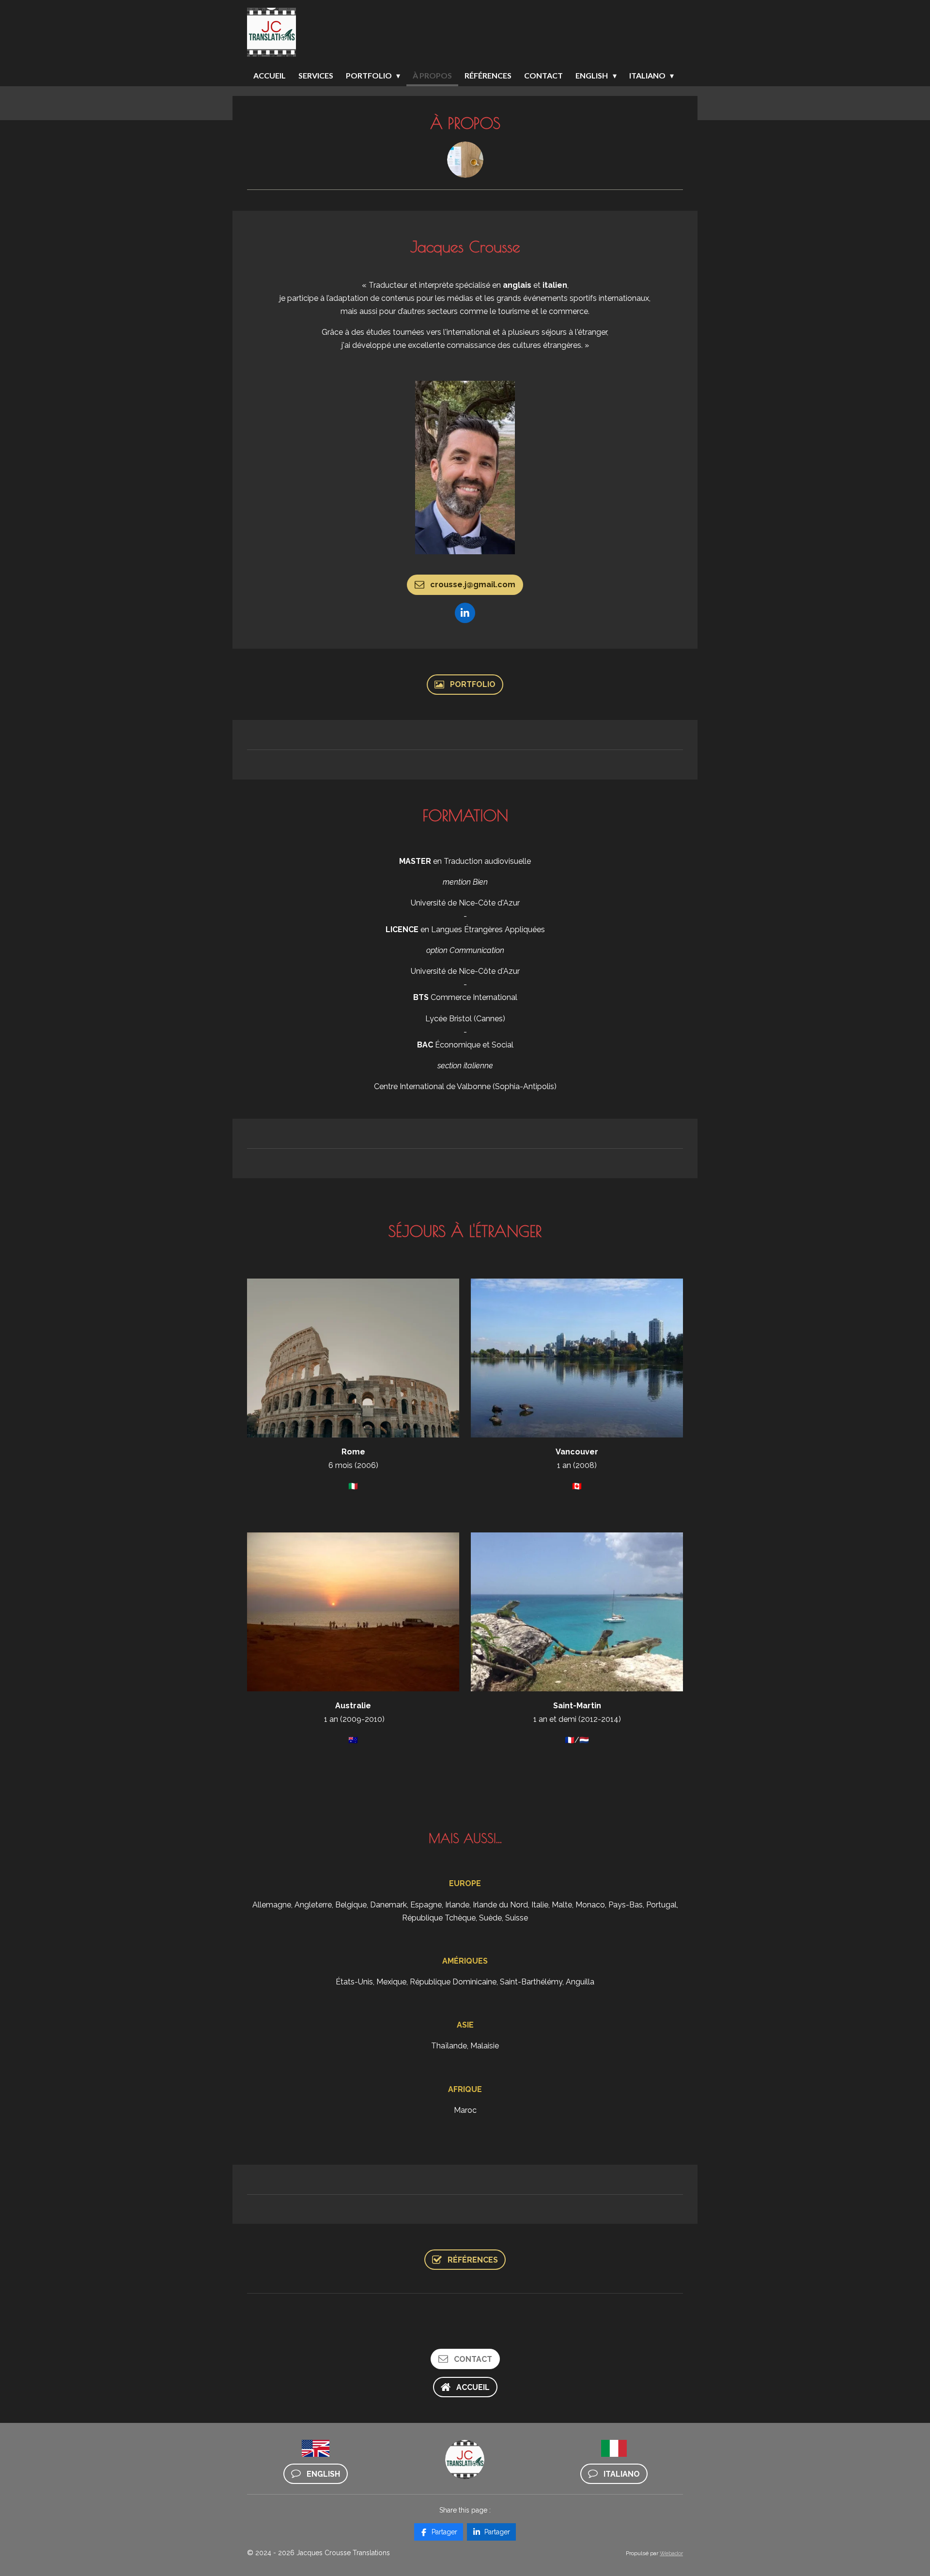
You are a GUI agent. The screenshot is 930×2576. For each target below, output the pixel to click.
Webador (671, 2553)
